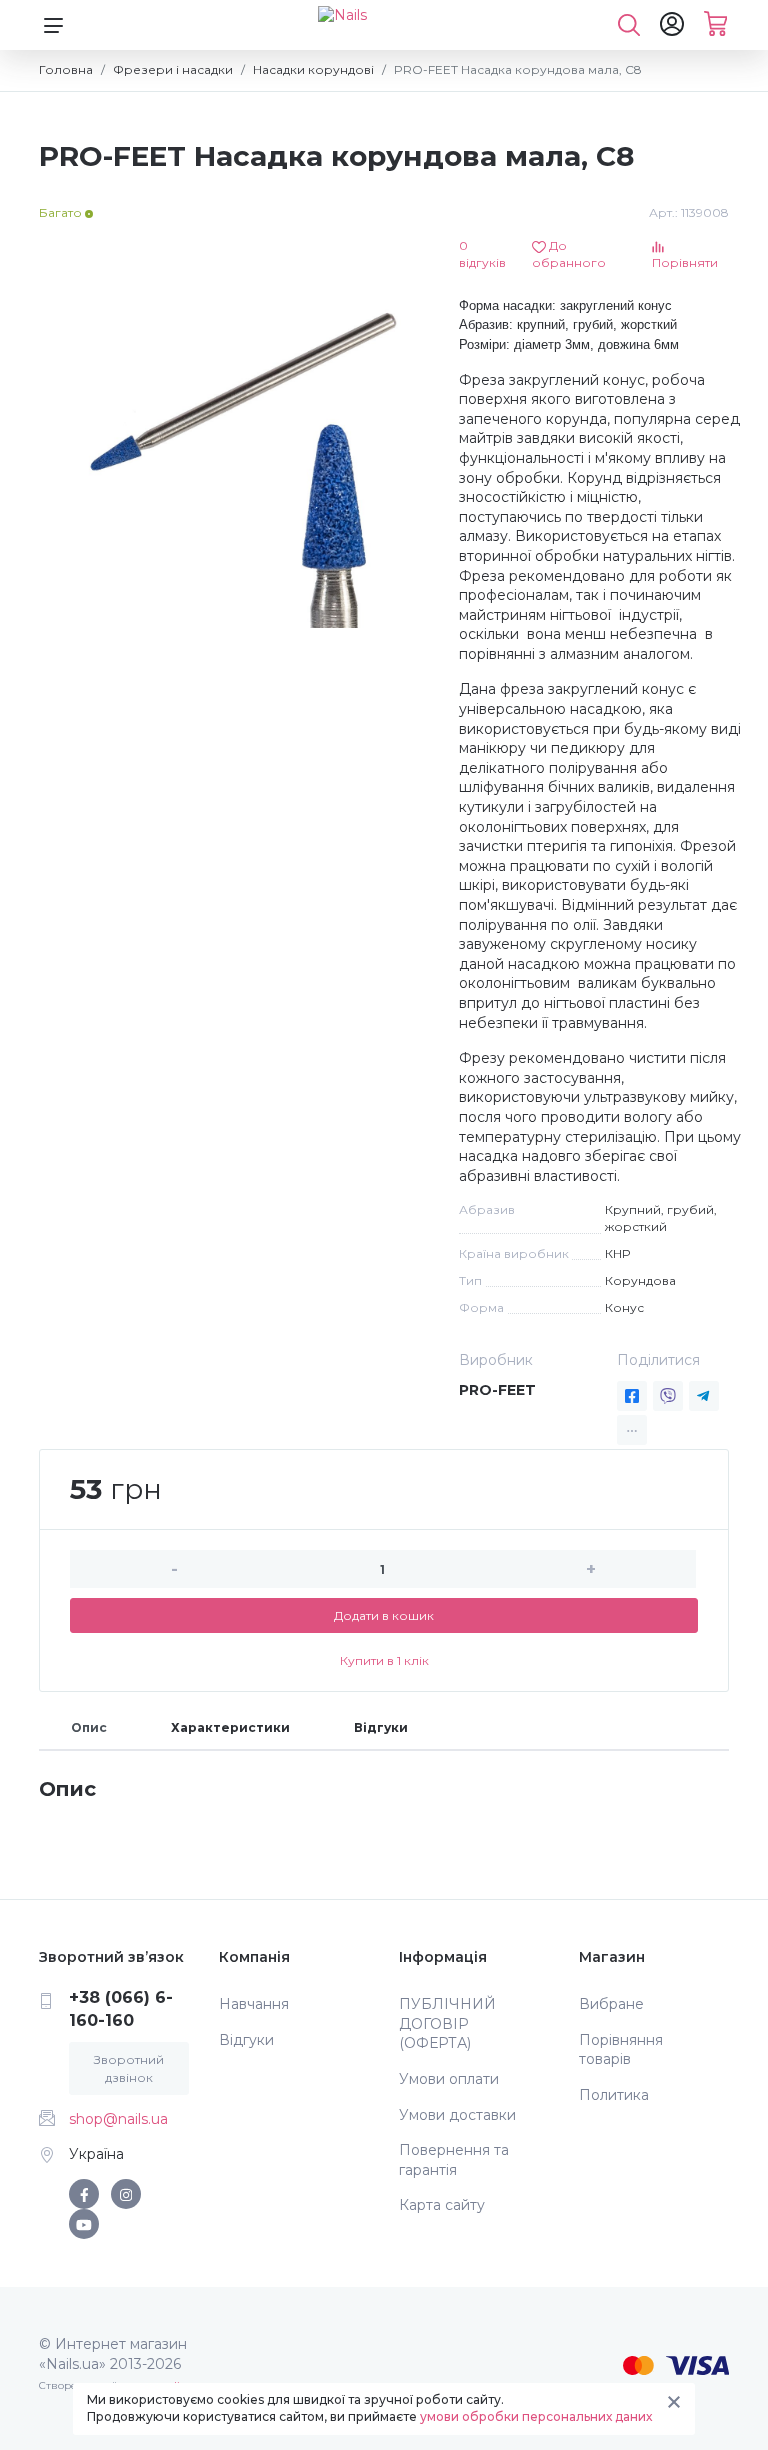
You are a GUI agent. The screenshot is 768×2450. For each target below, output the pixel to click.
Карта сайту (442, 2205)
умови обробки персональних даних (536, 2416)
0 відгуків (482, 254)
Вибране (611, 2004)
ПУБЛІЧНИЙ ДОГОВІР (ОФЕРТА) (447, 2023)
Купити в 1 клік (384, 1660)
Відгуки (381, 1727)
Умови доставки (457, 2115)
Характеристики (230, 1727)
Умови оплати (449, 2079)
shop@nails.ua (118, 2119)
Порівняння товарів (621, 2050)
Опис (89, 1727)
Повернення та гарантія (454, 2160)
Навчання (254, 2004)
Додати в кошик (384, 1615)
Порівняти (685, 262)
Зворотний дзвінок (129, 2068)
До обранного (569, 254)
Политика (614, 2095)
